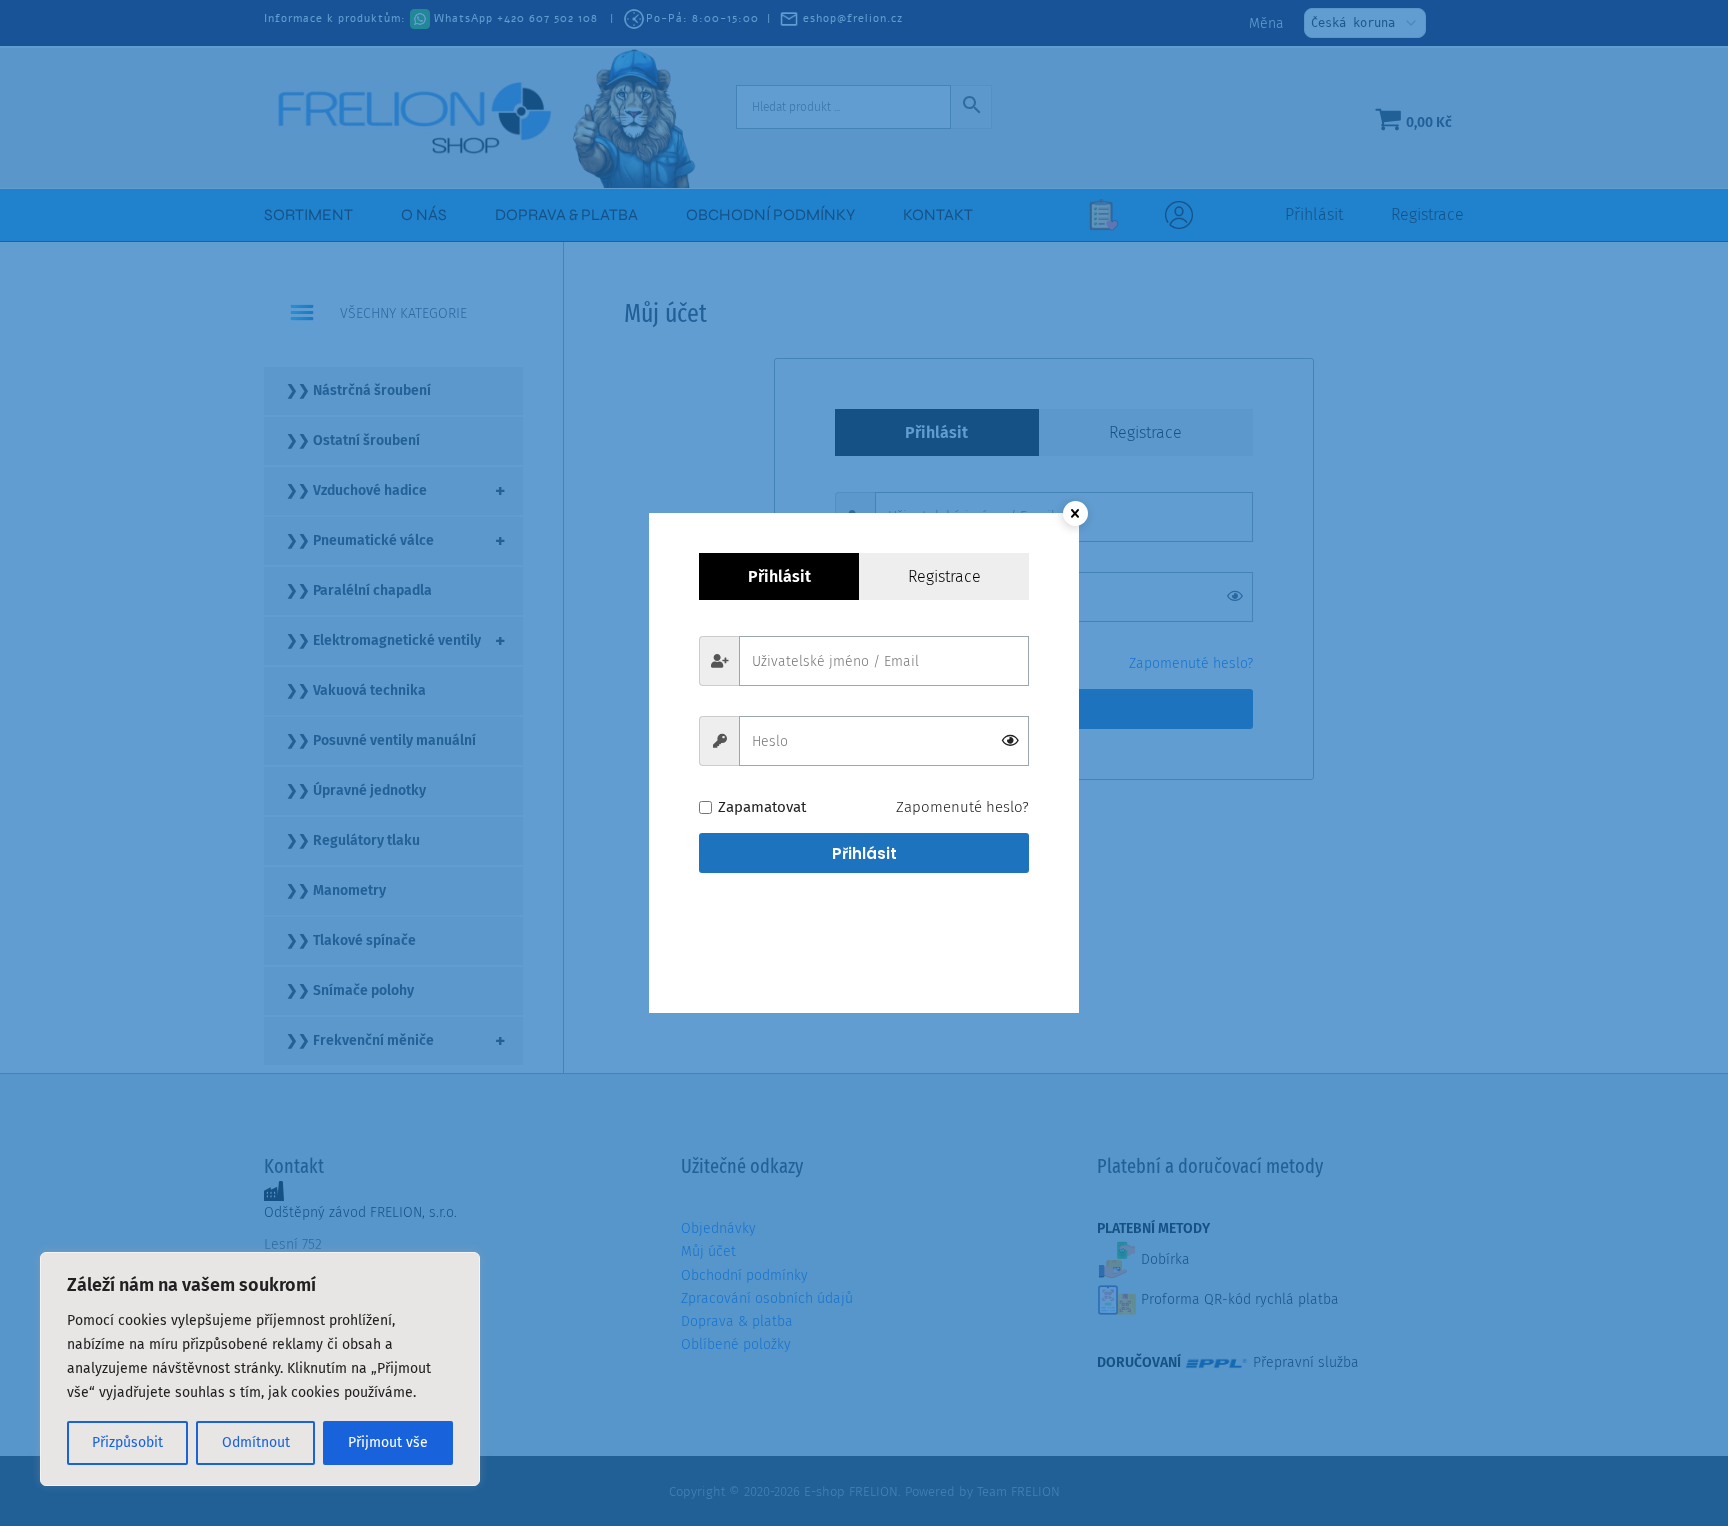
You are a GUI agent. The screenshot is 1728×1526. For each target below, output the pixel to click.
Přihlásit (864, 853)
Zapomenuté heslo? (962, 807)
